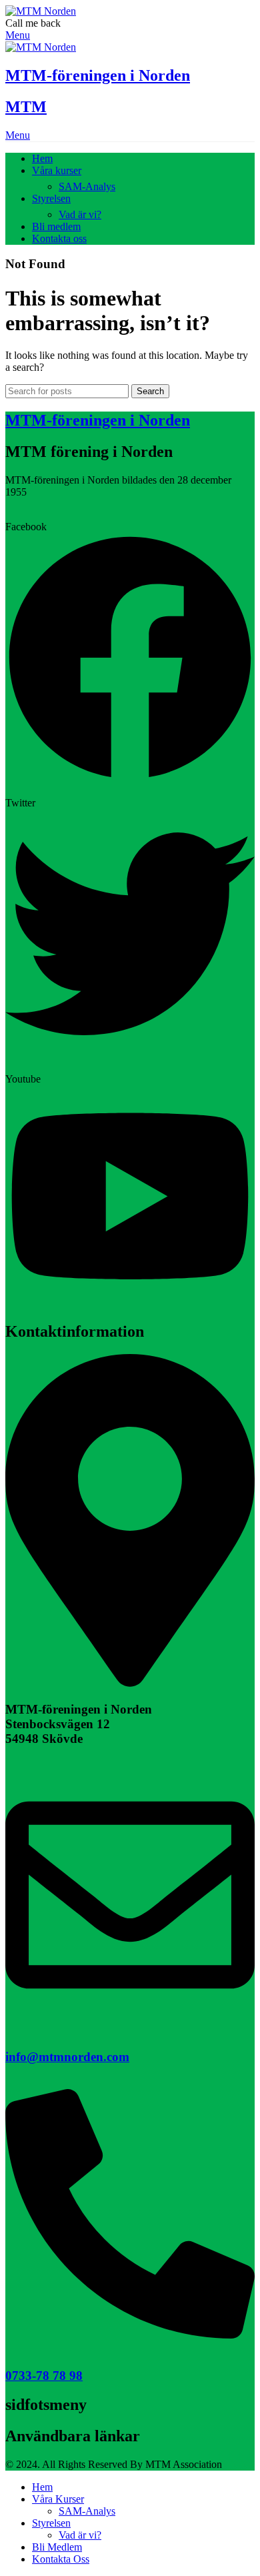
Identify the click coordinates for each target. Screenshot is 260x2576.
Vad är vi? (80, 214)
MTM (26, 107)
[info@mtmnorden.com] (130, 2016)
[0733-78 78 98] (130, 2335)
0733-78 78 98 (44, 2376)
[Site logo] (41, 11)
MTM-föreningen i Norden (98, 75)
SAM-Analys (87, 186)
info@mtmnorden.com (67, 2057)
